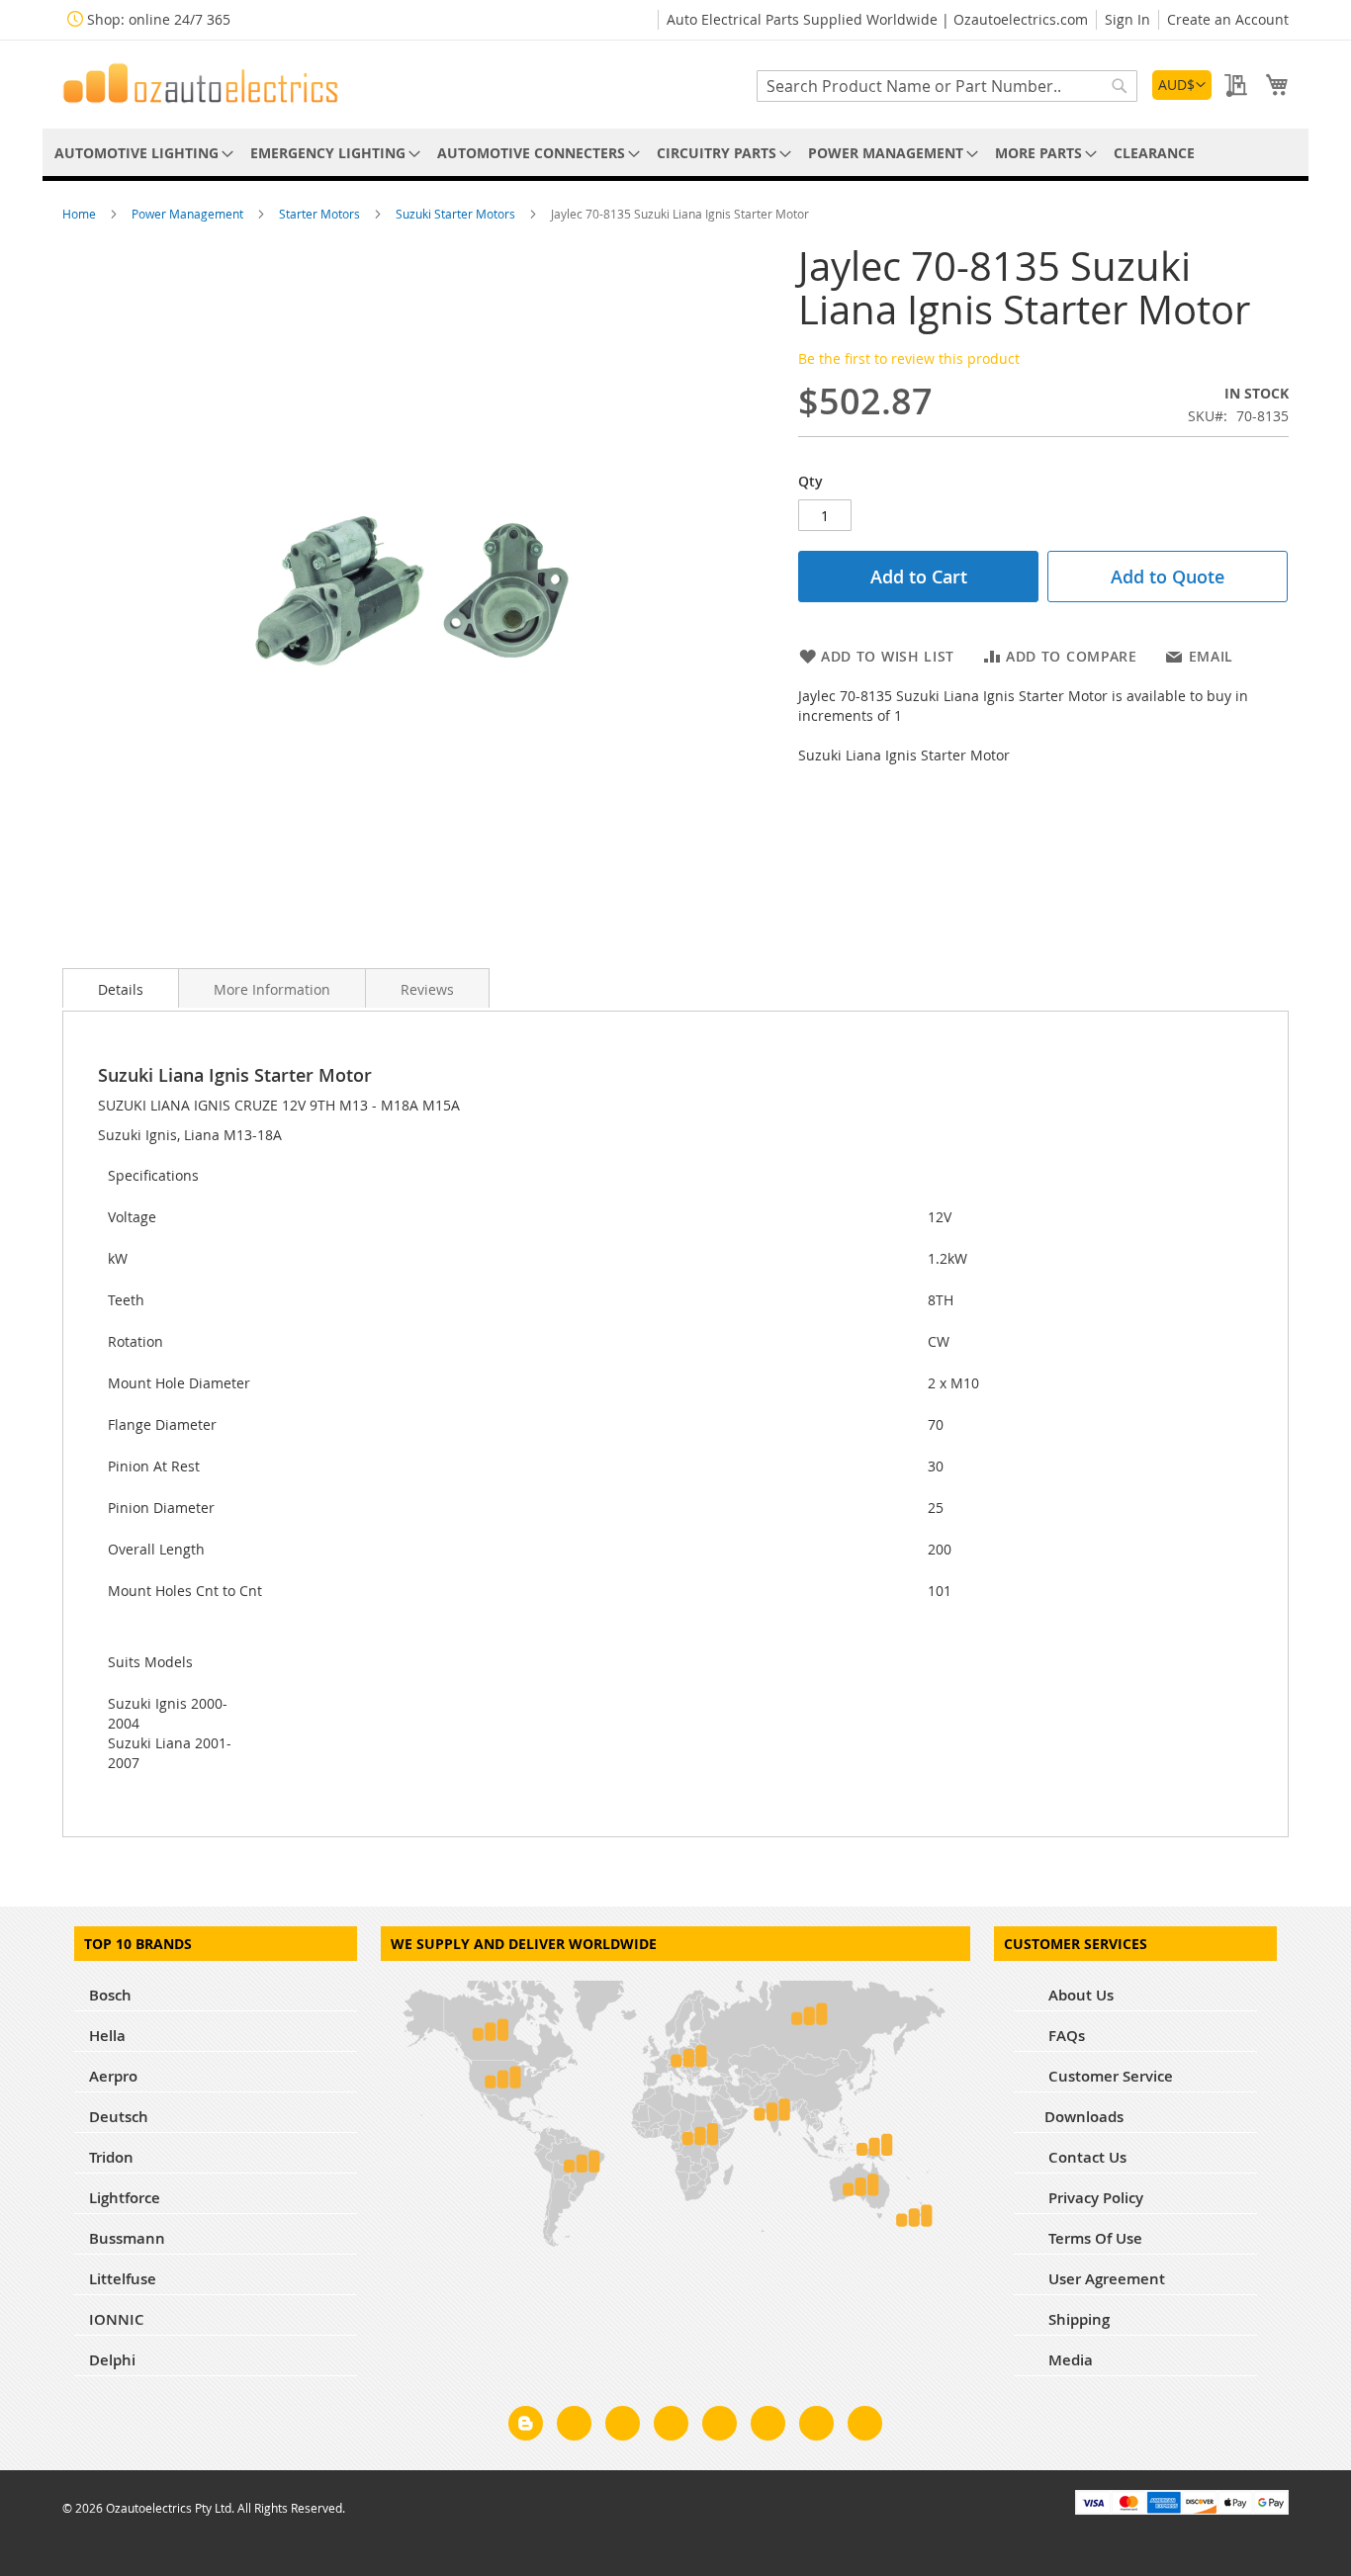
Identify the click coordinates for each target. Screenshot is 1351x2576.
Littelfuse (123, 2279)
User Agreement (1105, 2279)
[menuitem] (140, 153)
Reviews (427, 989)
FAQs (1065, 2036)
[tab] (121, 988)
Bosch (110, 1995)
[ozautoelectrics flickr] (768, 2427)
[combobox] (947, 86)
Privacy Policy (1094, 2198)
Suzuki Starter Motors (457, 214)
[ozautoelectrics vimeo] (865, 2427)
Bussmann (127, 2238)
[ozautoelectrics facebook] (574, 2427)
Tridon (111, 2157)
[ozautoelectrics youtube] (816, 2427)
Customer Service (1109, 2076)
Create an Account (1228, 19)
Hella (107, 2036)
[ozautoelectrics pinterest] (720, 2427)
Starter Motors (321, 214)
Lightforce (125, 2198)
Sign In (1127, 19)
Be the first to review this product (909, 358)
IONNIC (117, 2319)
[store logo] (201, 83)
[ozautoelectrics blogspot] (526, 2423)
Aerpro (113, 2076)
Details (121, 989)
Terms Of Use (1093, 2238)
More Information (272, 989)
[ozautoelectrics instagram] (623, 2427)
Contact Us (1085, 2157)
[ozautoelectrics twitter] (671, 2427)
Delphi (112, 2360)
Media (1069, 2360)
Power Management (189, 214)
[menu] (675, 153)
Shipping (1077, 2319)
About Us (1079, 1995)
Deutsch (119, 2117)
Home (81, 214)
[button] (1182, 85)
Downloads (1084, 2117)
